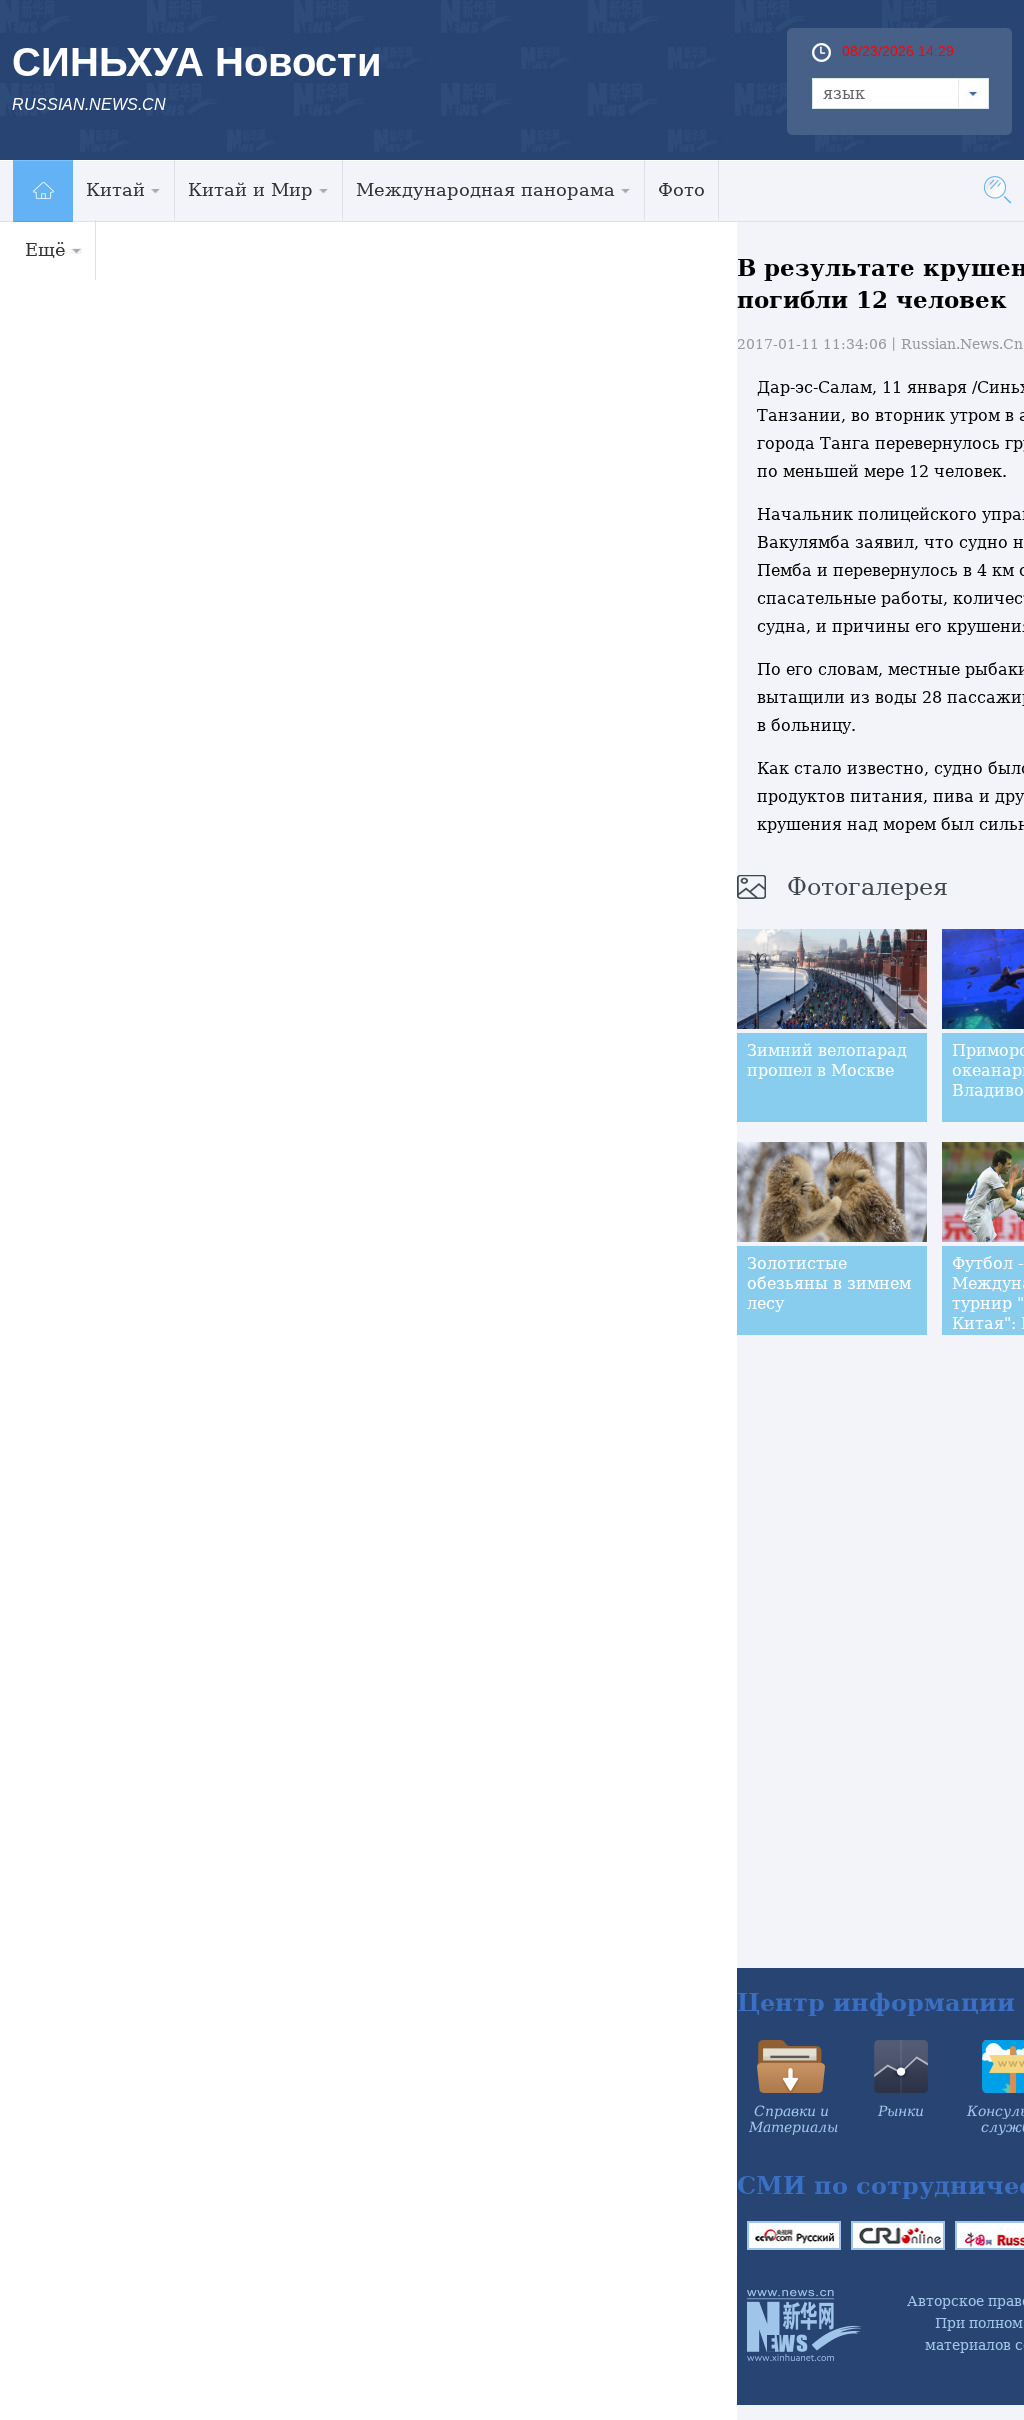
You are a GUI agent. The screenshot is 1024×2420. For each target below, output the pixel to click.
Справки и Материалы (793, 2119)
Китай (115, 189)
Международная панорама (485, 189)
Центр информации (876, 2002)
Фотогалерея (867, 887)
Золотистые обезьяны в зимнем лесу (829, 1283)
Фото (681, 189)
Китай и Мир (250, 189)
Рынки (901, 2111)
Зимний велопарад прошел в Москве (827, 1060)
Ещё (45, 249)
